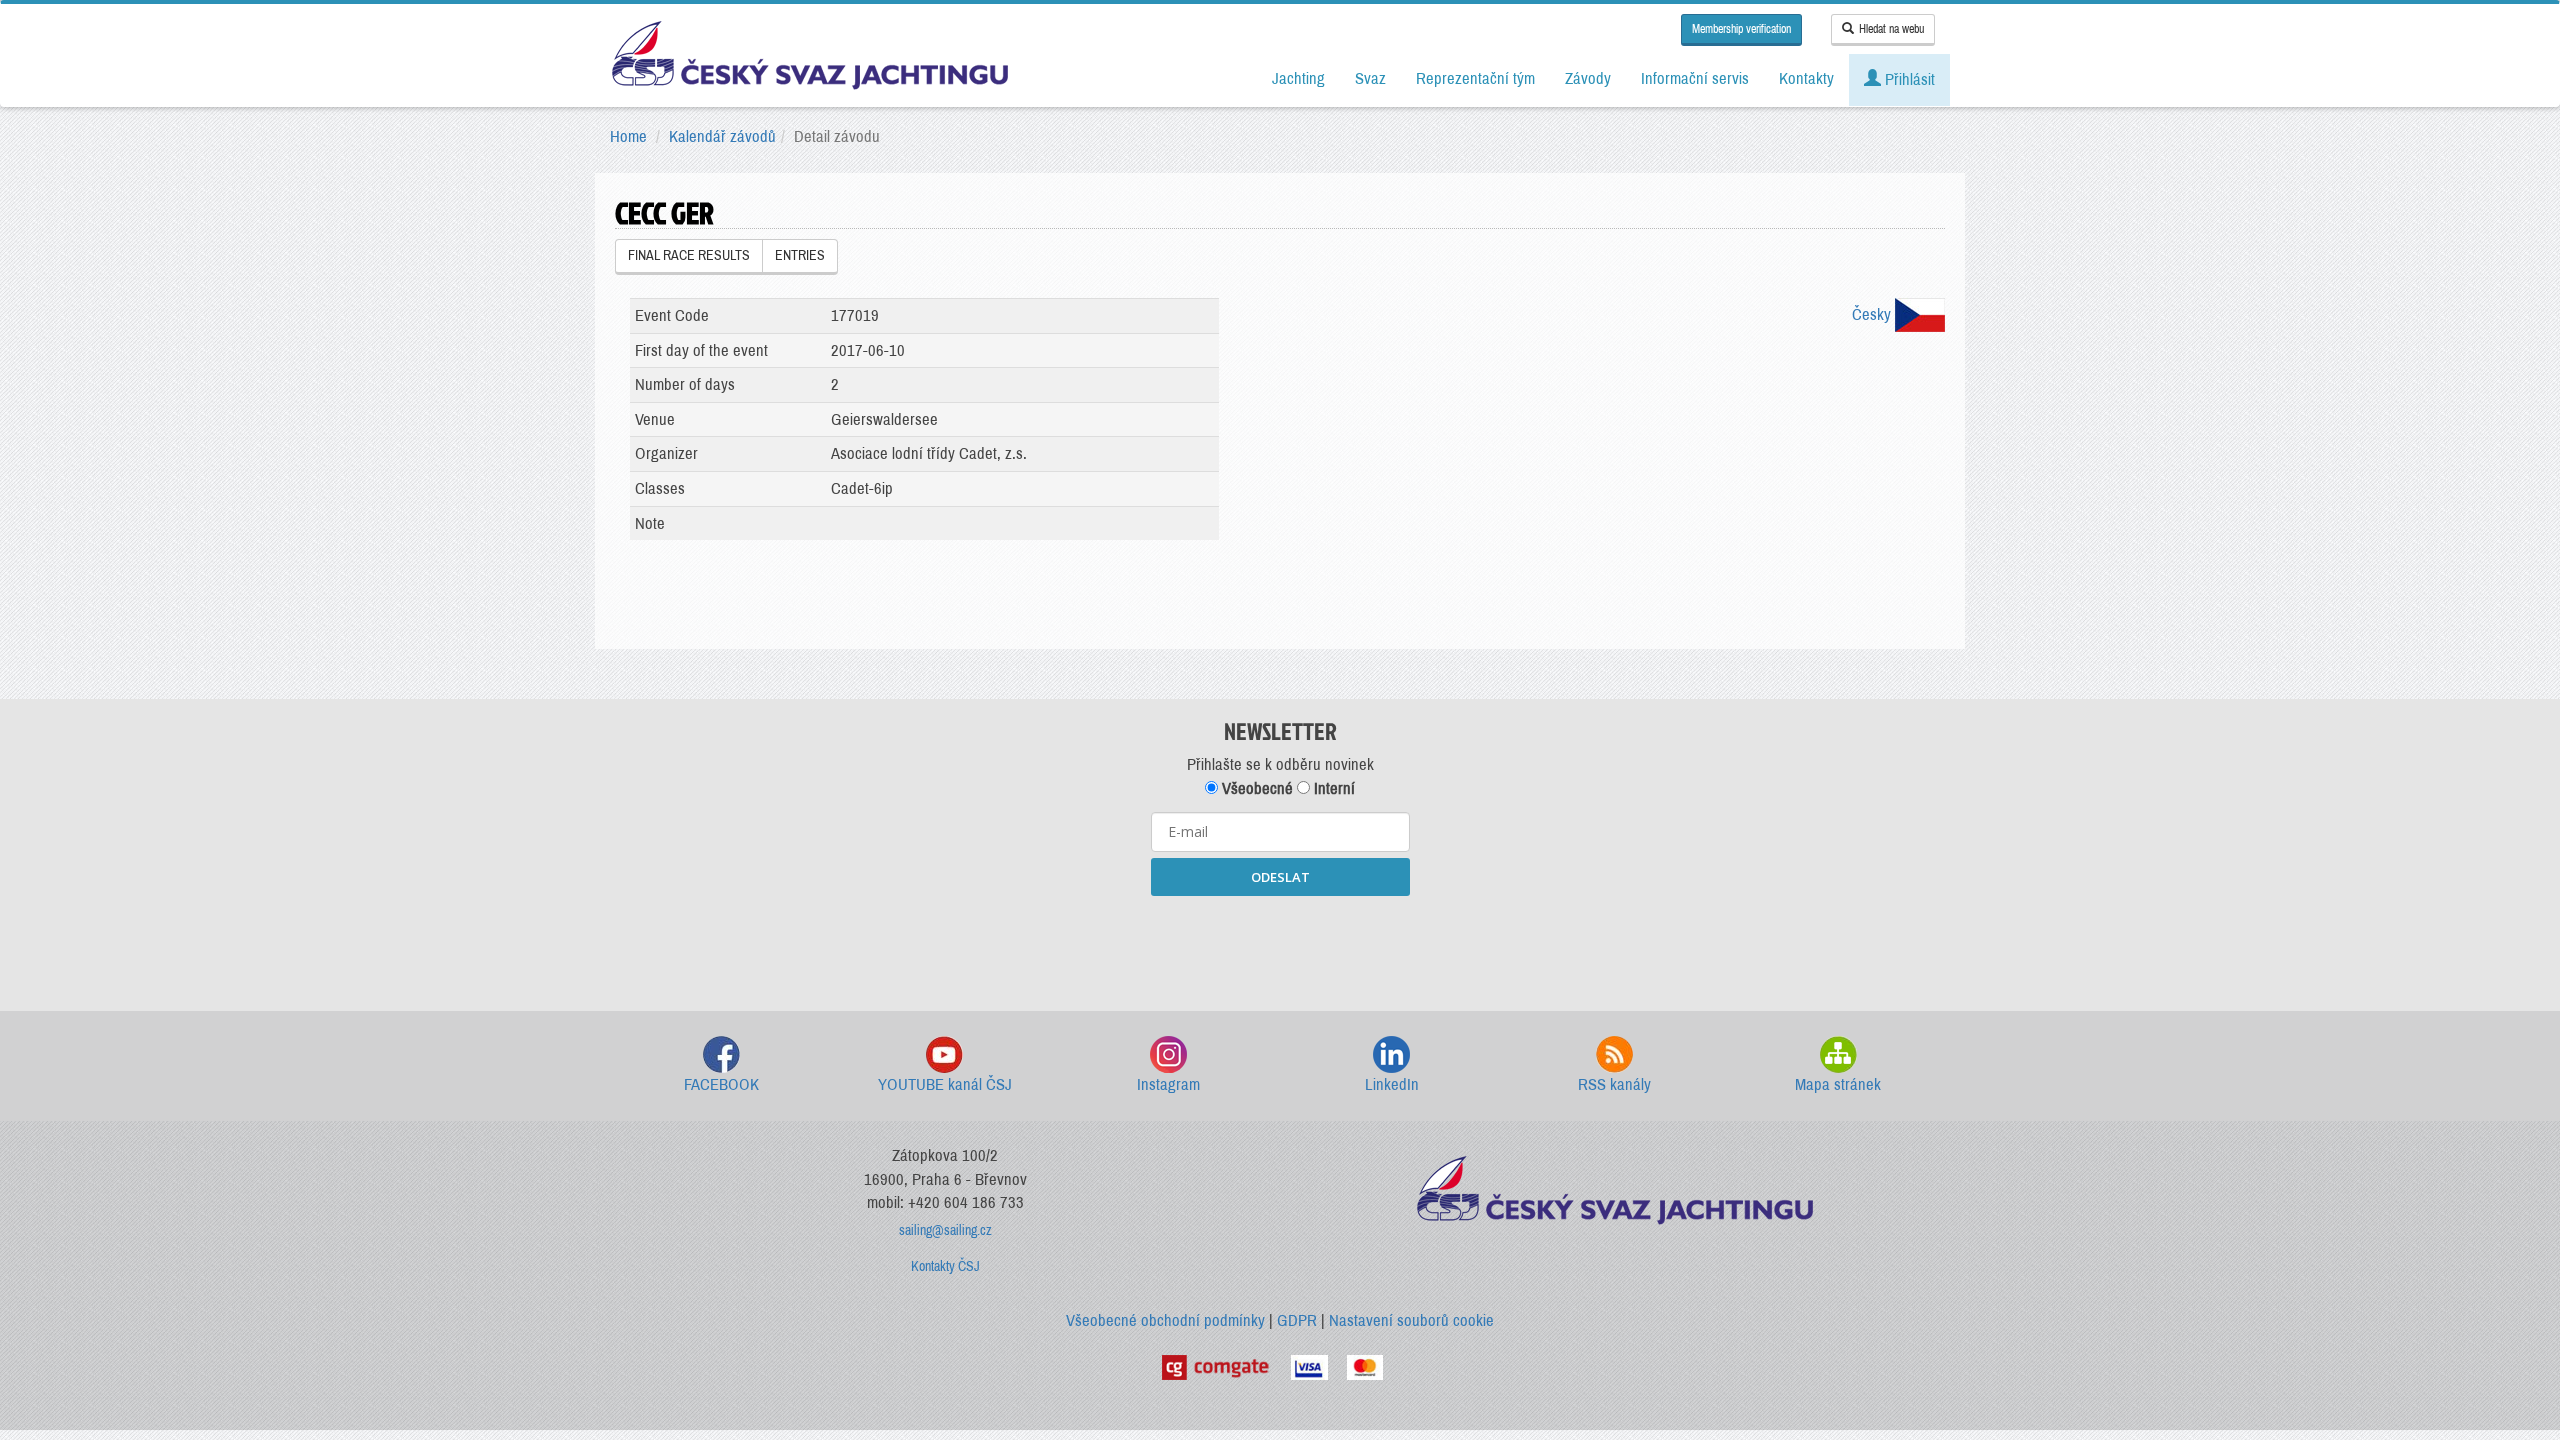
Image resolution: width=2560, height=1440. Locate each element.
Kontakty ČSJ (945, 1266)
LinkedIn (1392, 1084)
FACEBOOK (721, 1084)
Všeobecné (1255, 788)
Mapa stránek (1838, 1084)
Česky (1873, 314)
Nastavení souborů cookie (1411, 1320)
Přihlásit (1908, 79)
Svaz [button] (1370, 78)
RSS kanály (1614, 1084)
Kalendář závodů (722, 136)
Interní (1332, 788)
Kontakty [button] (1806, 78)
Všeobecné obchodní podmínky (1165, 1320)
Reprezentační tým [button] (1475, 78)
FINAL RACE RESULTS (689, 255)
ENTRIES (800, 255)
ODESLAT (1280, 877)
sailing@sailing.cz (945, 1230)
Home (628, 136)
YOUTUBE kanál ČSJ (945, 1084)
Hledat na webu (1891, 29)
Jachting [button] (1298, 78)
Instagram (1168, 1084)
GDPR (1297, 1320)
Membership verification (1741, 29)
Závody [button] (1588, 78)
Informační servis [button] (1695, 78)
